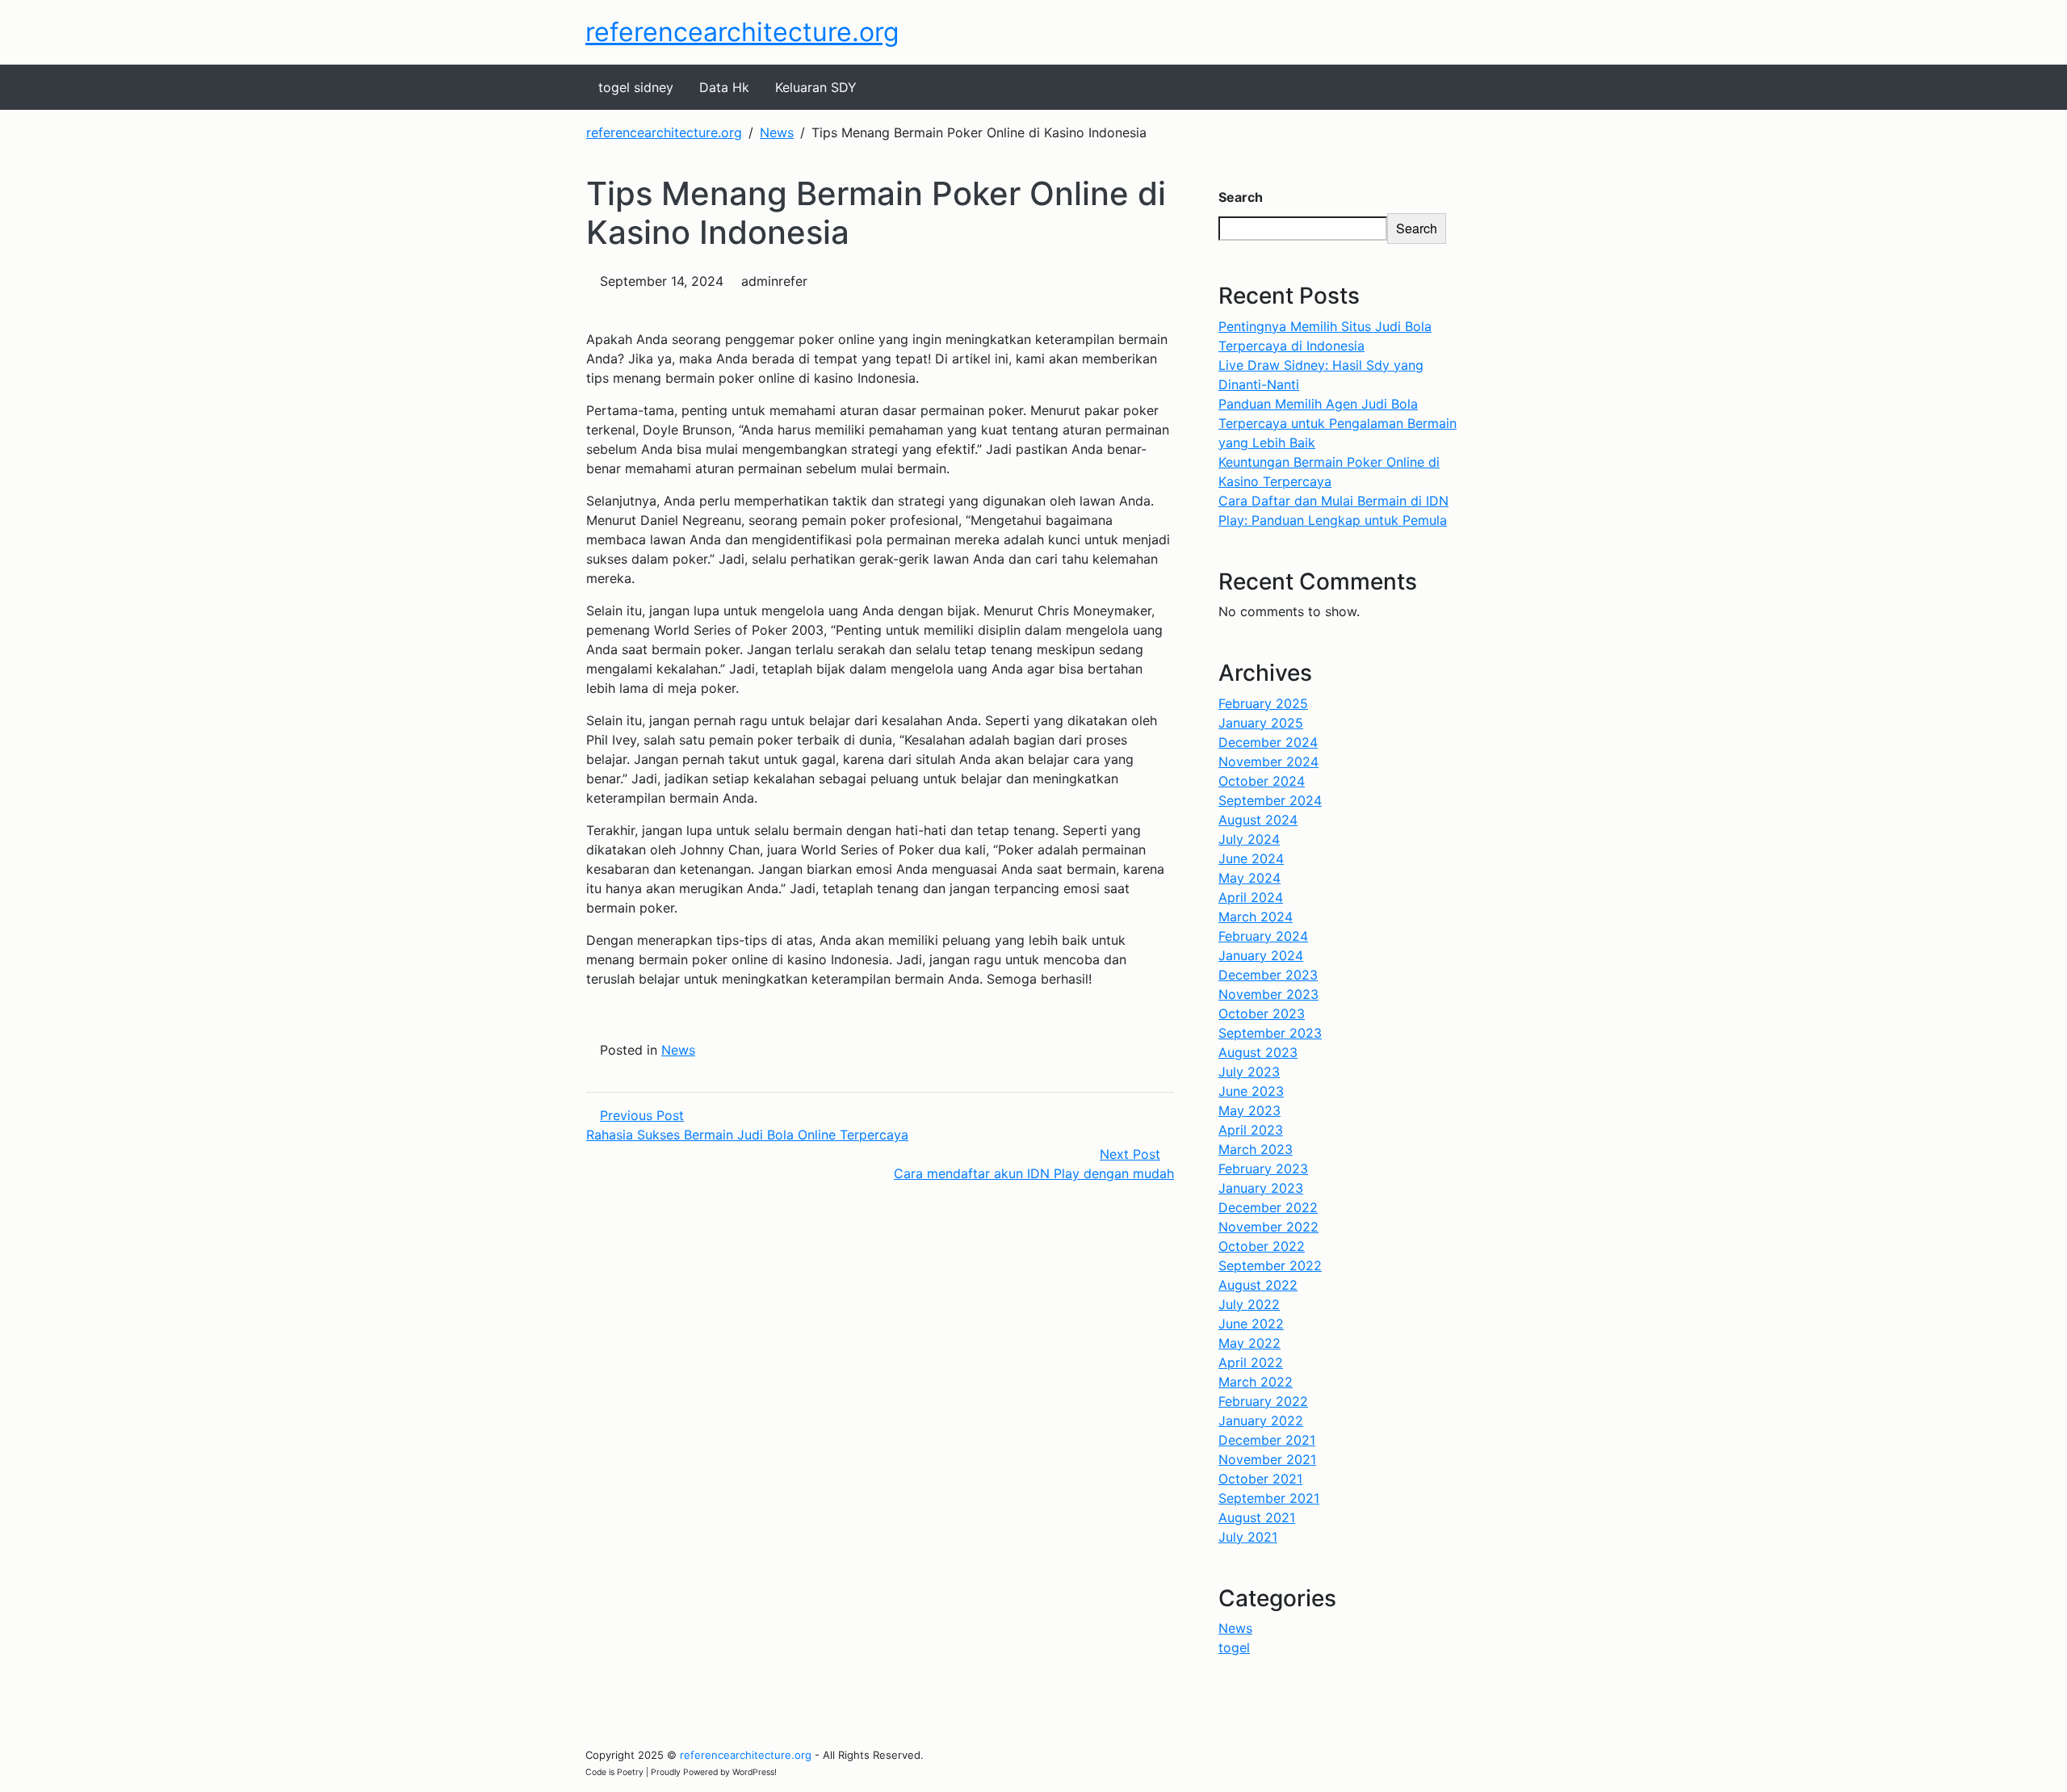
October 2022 (1262, 1246)
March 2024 (1256, 917)
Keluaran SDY (816, 87)
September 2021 (1269, 1498)
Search (1241, 197)
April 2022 (1251, 1362)
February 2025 (1263, 703)
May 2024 (1249, 878)
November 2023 (1268, 994)
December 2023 (1268, 975)
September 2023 (1270, 1033)
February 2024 (1263, 936)
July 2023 (1249, 1072)
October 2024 (1262, 781)
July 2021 (1248, 1537)
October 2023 (1262, 1014)
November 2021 (1267, 1459)
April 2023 (1251, 1130)
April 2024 (1251, 897)
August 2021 (1257, 1517)
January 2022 (1261, 1421)
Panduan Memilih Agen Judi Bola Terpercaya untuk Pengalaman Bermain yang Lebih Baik (1337, 423)
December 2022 (1268, 1207)
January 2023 (1261, 1188)
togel (1234, 1647)
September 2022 (1270, 1265)
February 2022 (1263, 1401)
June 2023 (1251, 1091)
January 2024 (1261, 955)
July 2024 (1249, 839)
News (678, 1050)
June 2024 (1251, 858)
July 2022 (1249, 1304)
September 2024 (1270, 800)
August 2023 (1258, 1052)
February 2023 (1263, 1169)
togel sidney (636, 87)
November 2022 (1268, 1227)
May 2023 (1249, 1110)
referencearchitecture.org (742, 32)
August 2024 (1258, 820)
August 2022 (1258, 1285)
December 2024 (1268, 742)
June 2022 (1251, 1324)
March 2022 (1256, 1382)
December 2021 (1267, 1440)
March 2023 (1256, 1149)
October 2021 (1260, 1479)
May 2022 (1249, 1343)
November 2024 (1268, 762)
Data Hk (724, 87)
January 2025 (1261, 723)
